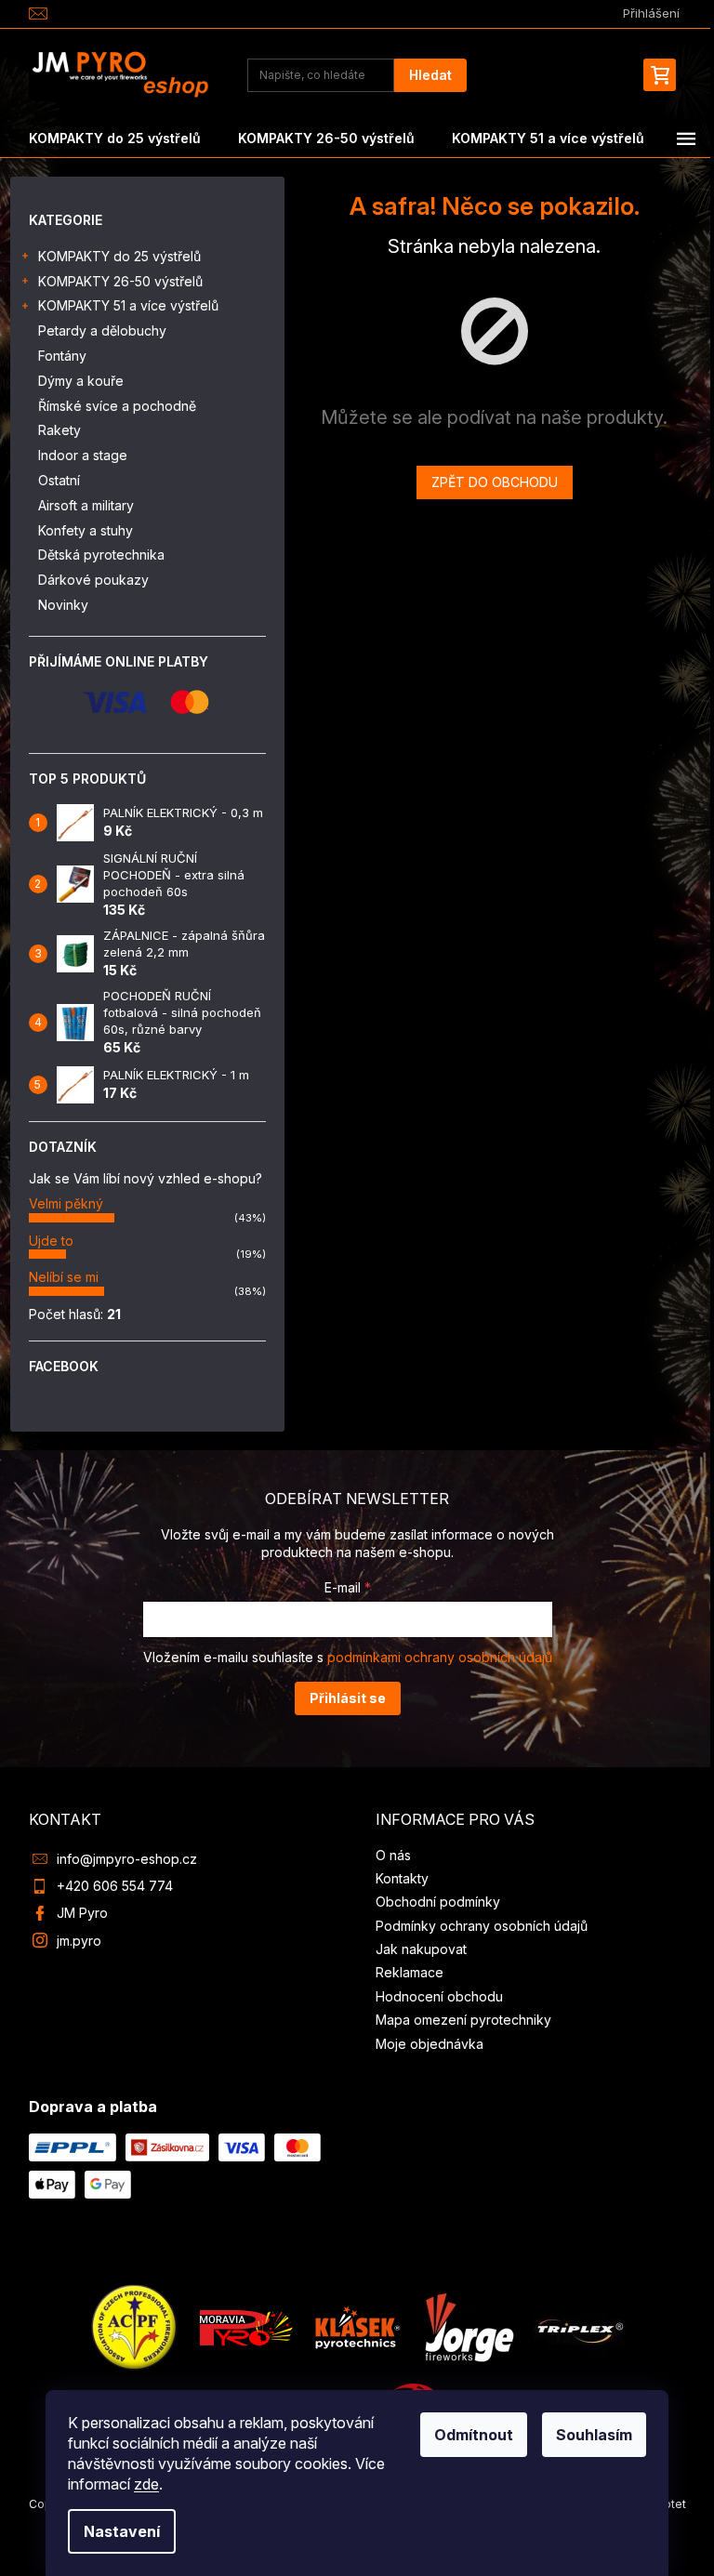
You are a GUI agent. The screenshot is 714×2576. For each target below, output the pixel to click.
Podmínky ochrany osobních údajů (482, 1926)
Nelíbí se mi (64, 1277)
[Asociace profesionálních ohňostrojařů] (135, 2325)
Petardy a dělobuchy (102, 330)
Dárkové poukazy (93, 580)
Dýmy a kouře (81, 381)
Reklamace (410, 1972)
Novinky (63, 605)
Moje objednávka (430, 2044)
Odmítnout (474, 2435)
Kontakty (402, 1878)
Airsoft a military (86, 505)
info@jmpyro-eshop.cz (127, 1859)
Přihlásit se (348, 1698)
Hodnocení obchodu (439, 1996)
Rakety (59, 430)
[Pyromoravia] (246, 2325)
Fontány (62, 356)
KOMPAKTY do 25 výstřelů (119, 256)
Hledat (430, 75)
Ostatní (59, 480)
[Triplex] (579, 2325)
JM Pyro (82, 1913)
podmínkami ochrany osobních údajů (440, 1657)
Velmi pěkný (66, 1203)
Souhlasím (594, 2435)
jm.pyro (79, 1941)
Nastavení (122, 2531)
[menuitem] (115, 139)
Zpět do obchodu (495, 482)
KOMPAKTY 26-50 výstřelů (120, 281)
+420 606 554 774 (115, 1886)
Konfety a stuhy (86, 530)
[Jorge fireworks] (469, 2325)
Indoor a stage (83, 455)
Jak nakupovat (421, 1949)
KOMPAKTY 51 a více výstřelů (128, 305)
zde (146, 2484)
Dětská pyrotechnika (101, 555)
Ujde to (51, 1241)
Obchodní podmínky (438, 1902)
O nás (393, 1855)
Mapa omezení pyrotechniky (463, 2020)
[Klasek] (358, 2325)
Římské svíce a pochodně (117, 406)
